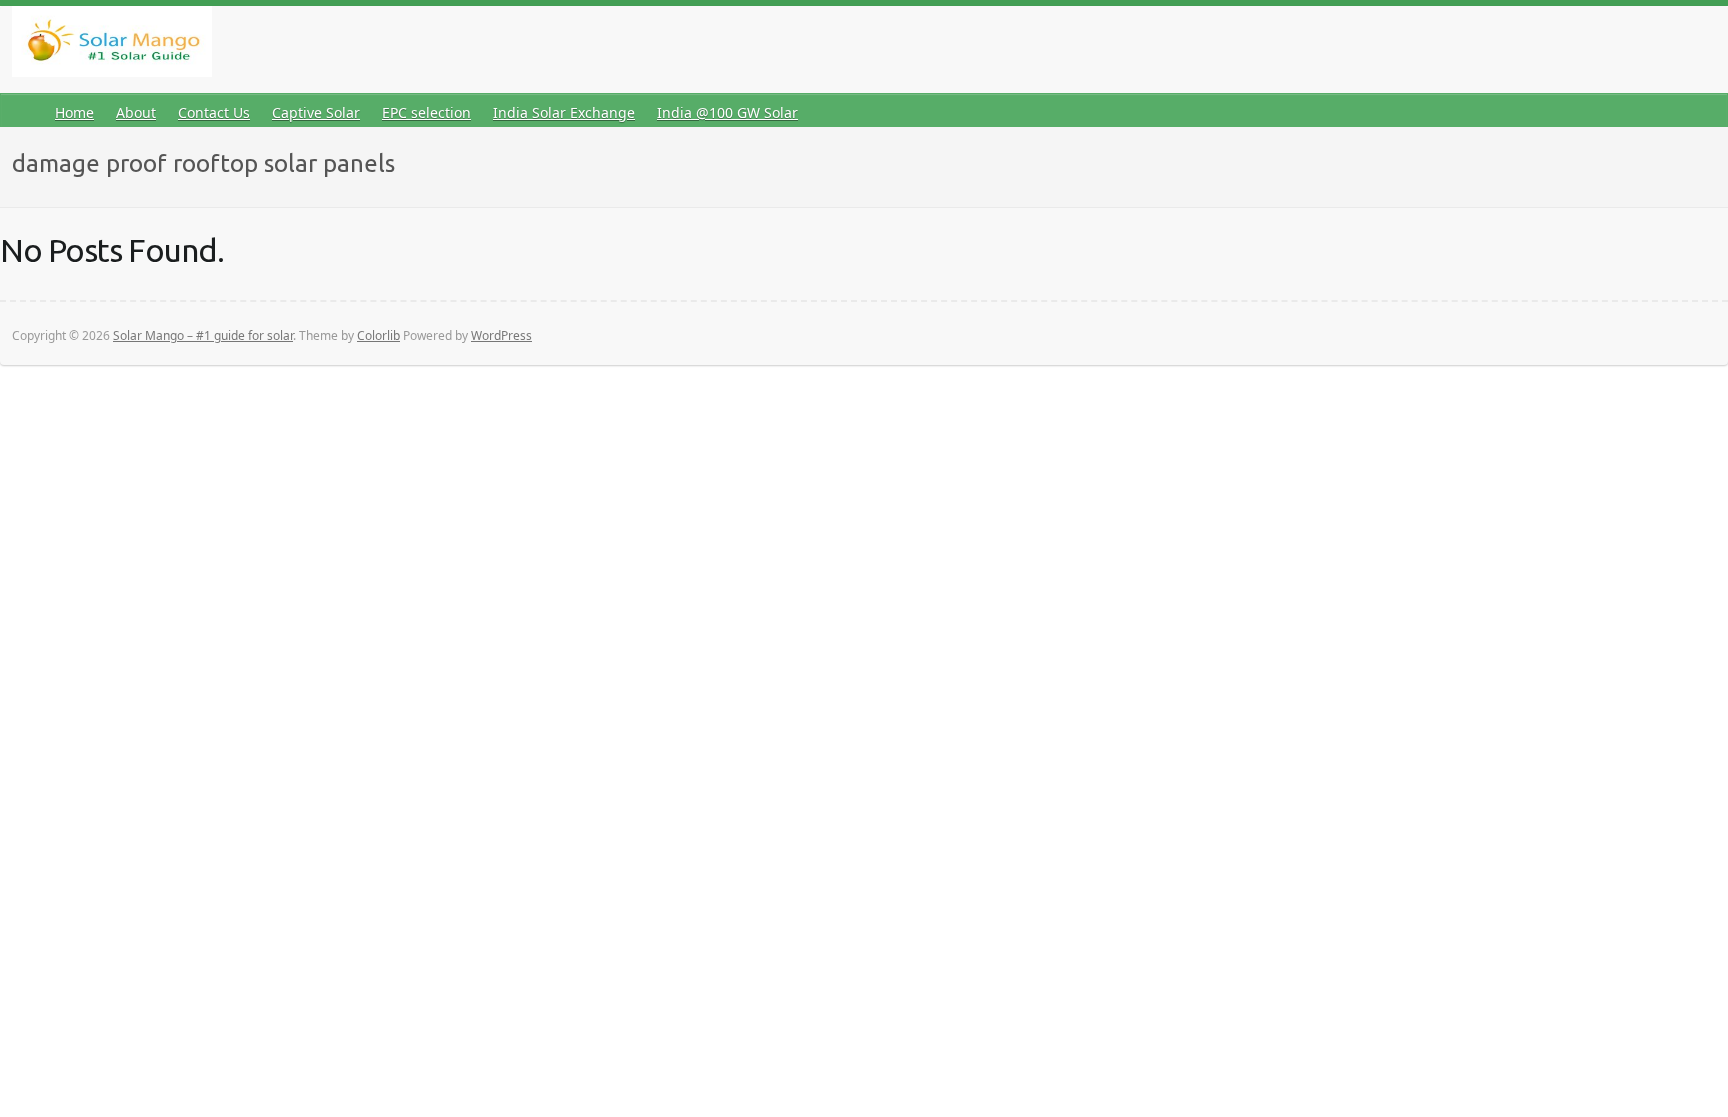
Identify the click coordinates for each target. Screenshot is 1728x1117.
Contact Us (214, 112)
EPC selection (426, 112)
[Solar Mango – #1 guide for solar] (112, 45)
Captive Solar (316, 112)
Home (74, 112)
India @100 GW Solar (727, 112)
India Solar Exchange (564, 112)
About (136, 112)
